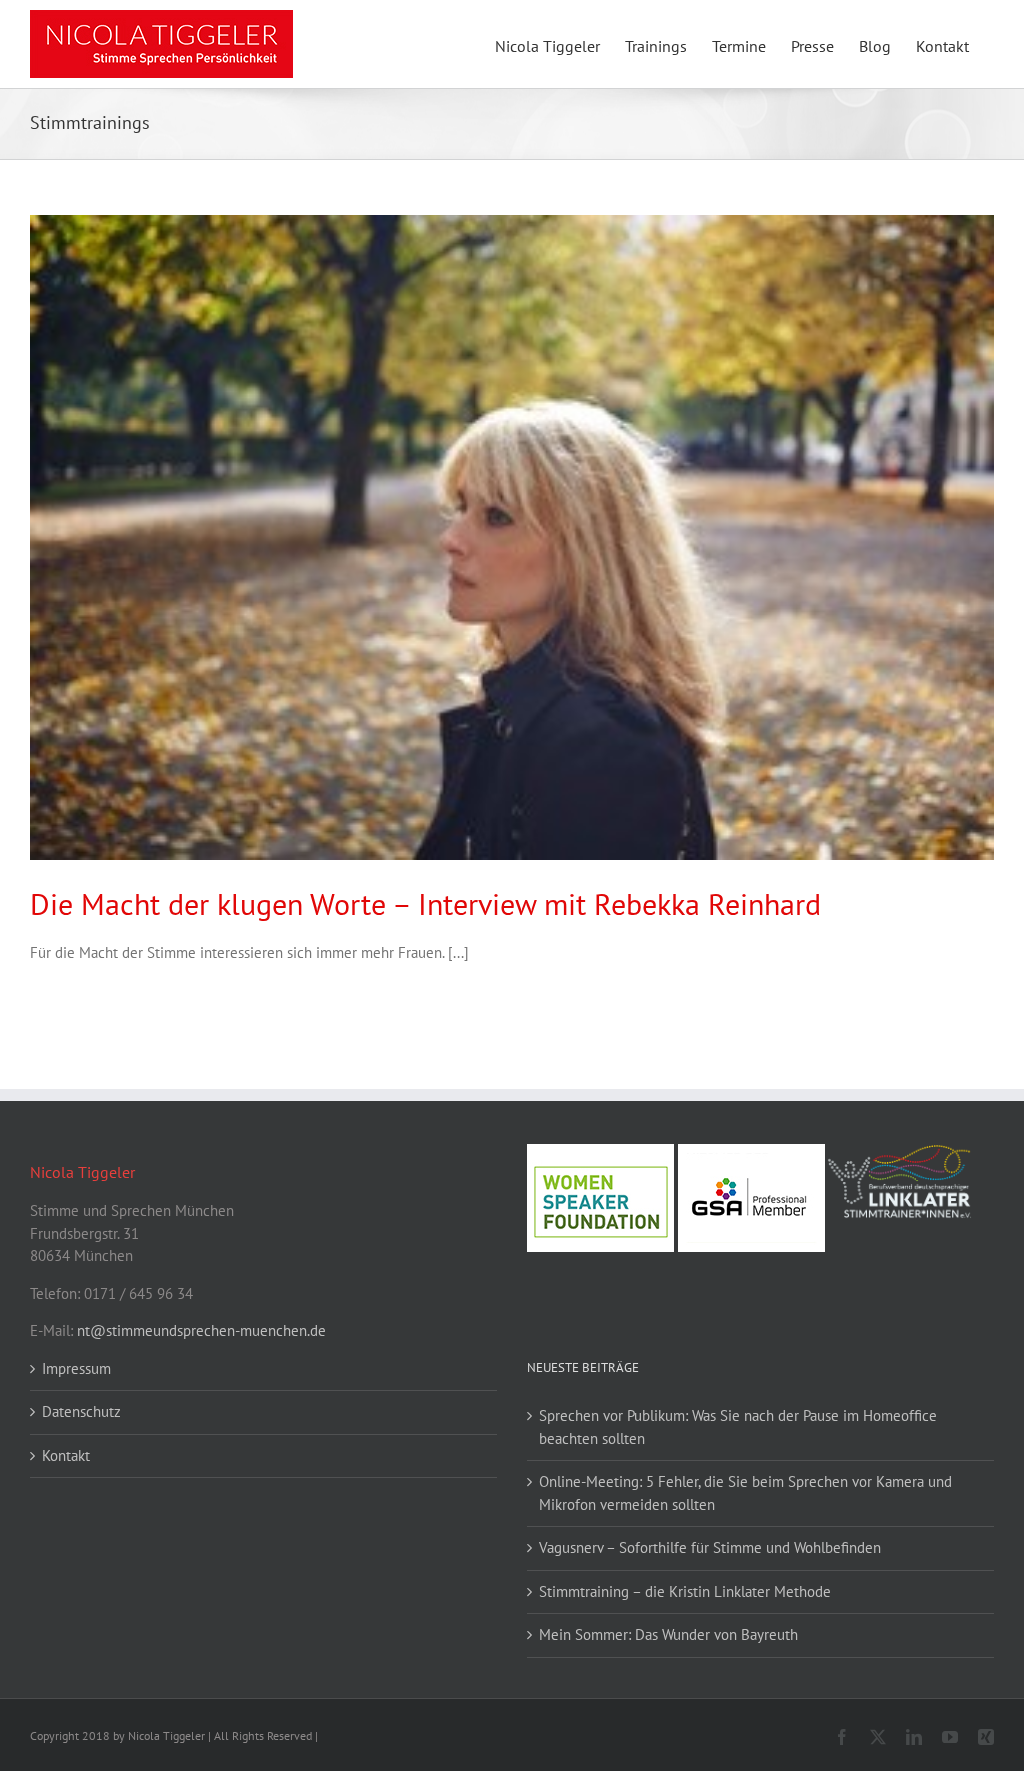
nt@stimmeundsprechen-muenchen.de (201, 1330)
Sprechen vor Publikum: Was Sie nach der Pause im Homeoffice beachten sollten (738, 1427)
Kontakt (66, 1455)
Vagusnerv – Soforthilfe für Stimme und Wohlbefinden (710, 1547)
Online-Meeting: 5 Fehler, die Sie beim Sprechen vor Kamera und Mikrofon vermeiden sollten (745, 1493)
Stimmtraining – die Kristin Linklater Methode (685, 1591)
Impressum (76, 1368)
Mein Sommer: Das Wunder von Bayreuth (668, 1634)
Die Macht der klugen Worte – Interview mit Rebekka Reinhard (425, 903)
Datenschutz (81, 1411)
